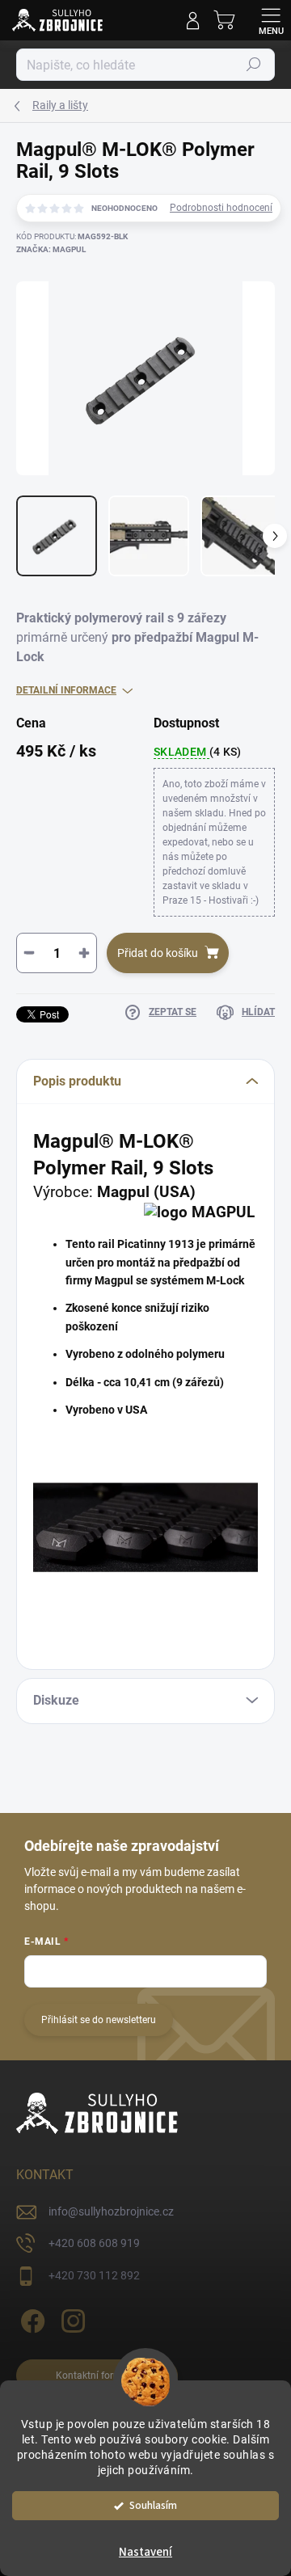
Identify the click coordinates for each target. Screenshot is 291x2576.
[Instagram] (71, 2319)
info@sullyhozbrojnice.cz (111, 2211)
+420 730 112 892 (94, 2275)
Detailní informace (66, 690)
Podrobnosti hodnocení (221, 208)
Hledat (254, 65)
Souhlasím (153, 2505)
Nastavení (145, 2552)
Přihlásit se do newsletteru (99, 2020)
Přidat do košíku (158, 953)
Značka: (51, 249)
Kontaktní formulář (97, 2376)
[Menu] (271, 20)
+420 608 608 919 (94, 2243)
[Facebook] (30, 2319)
